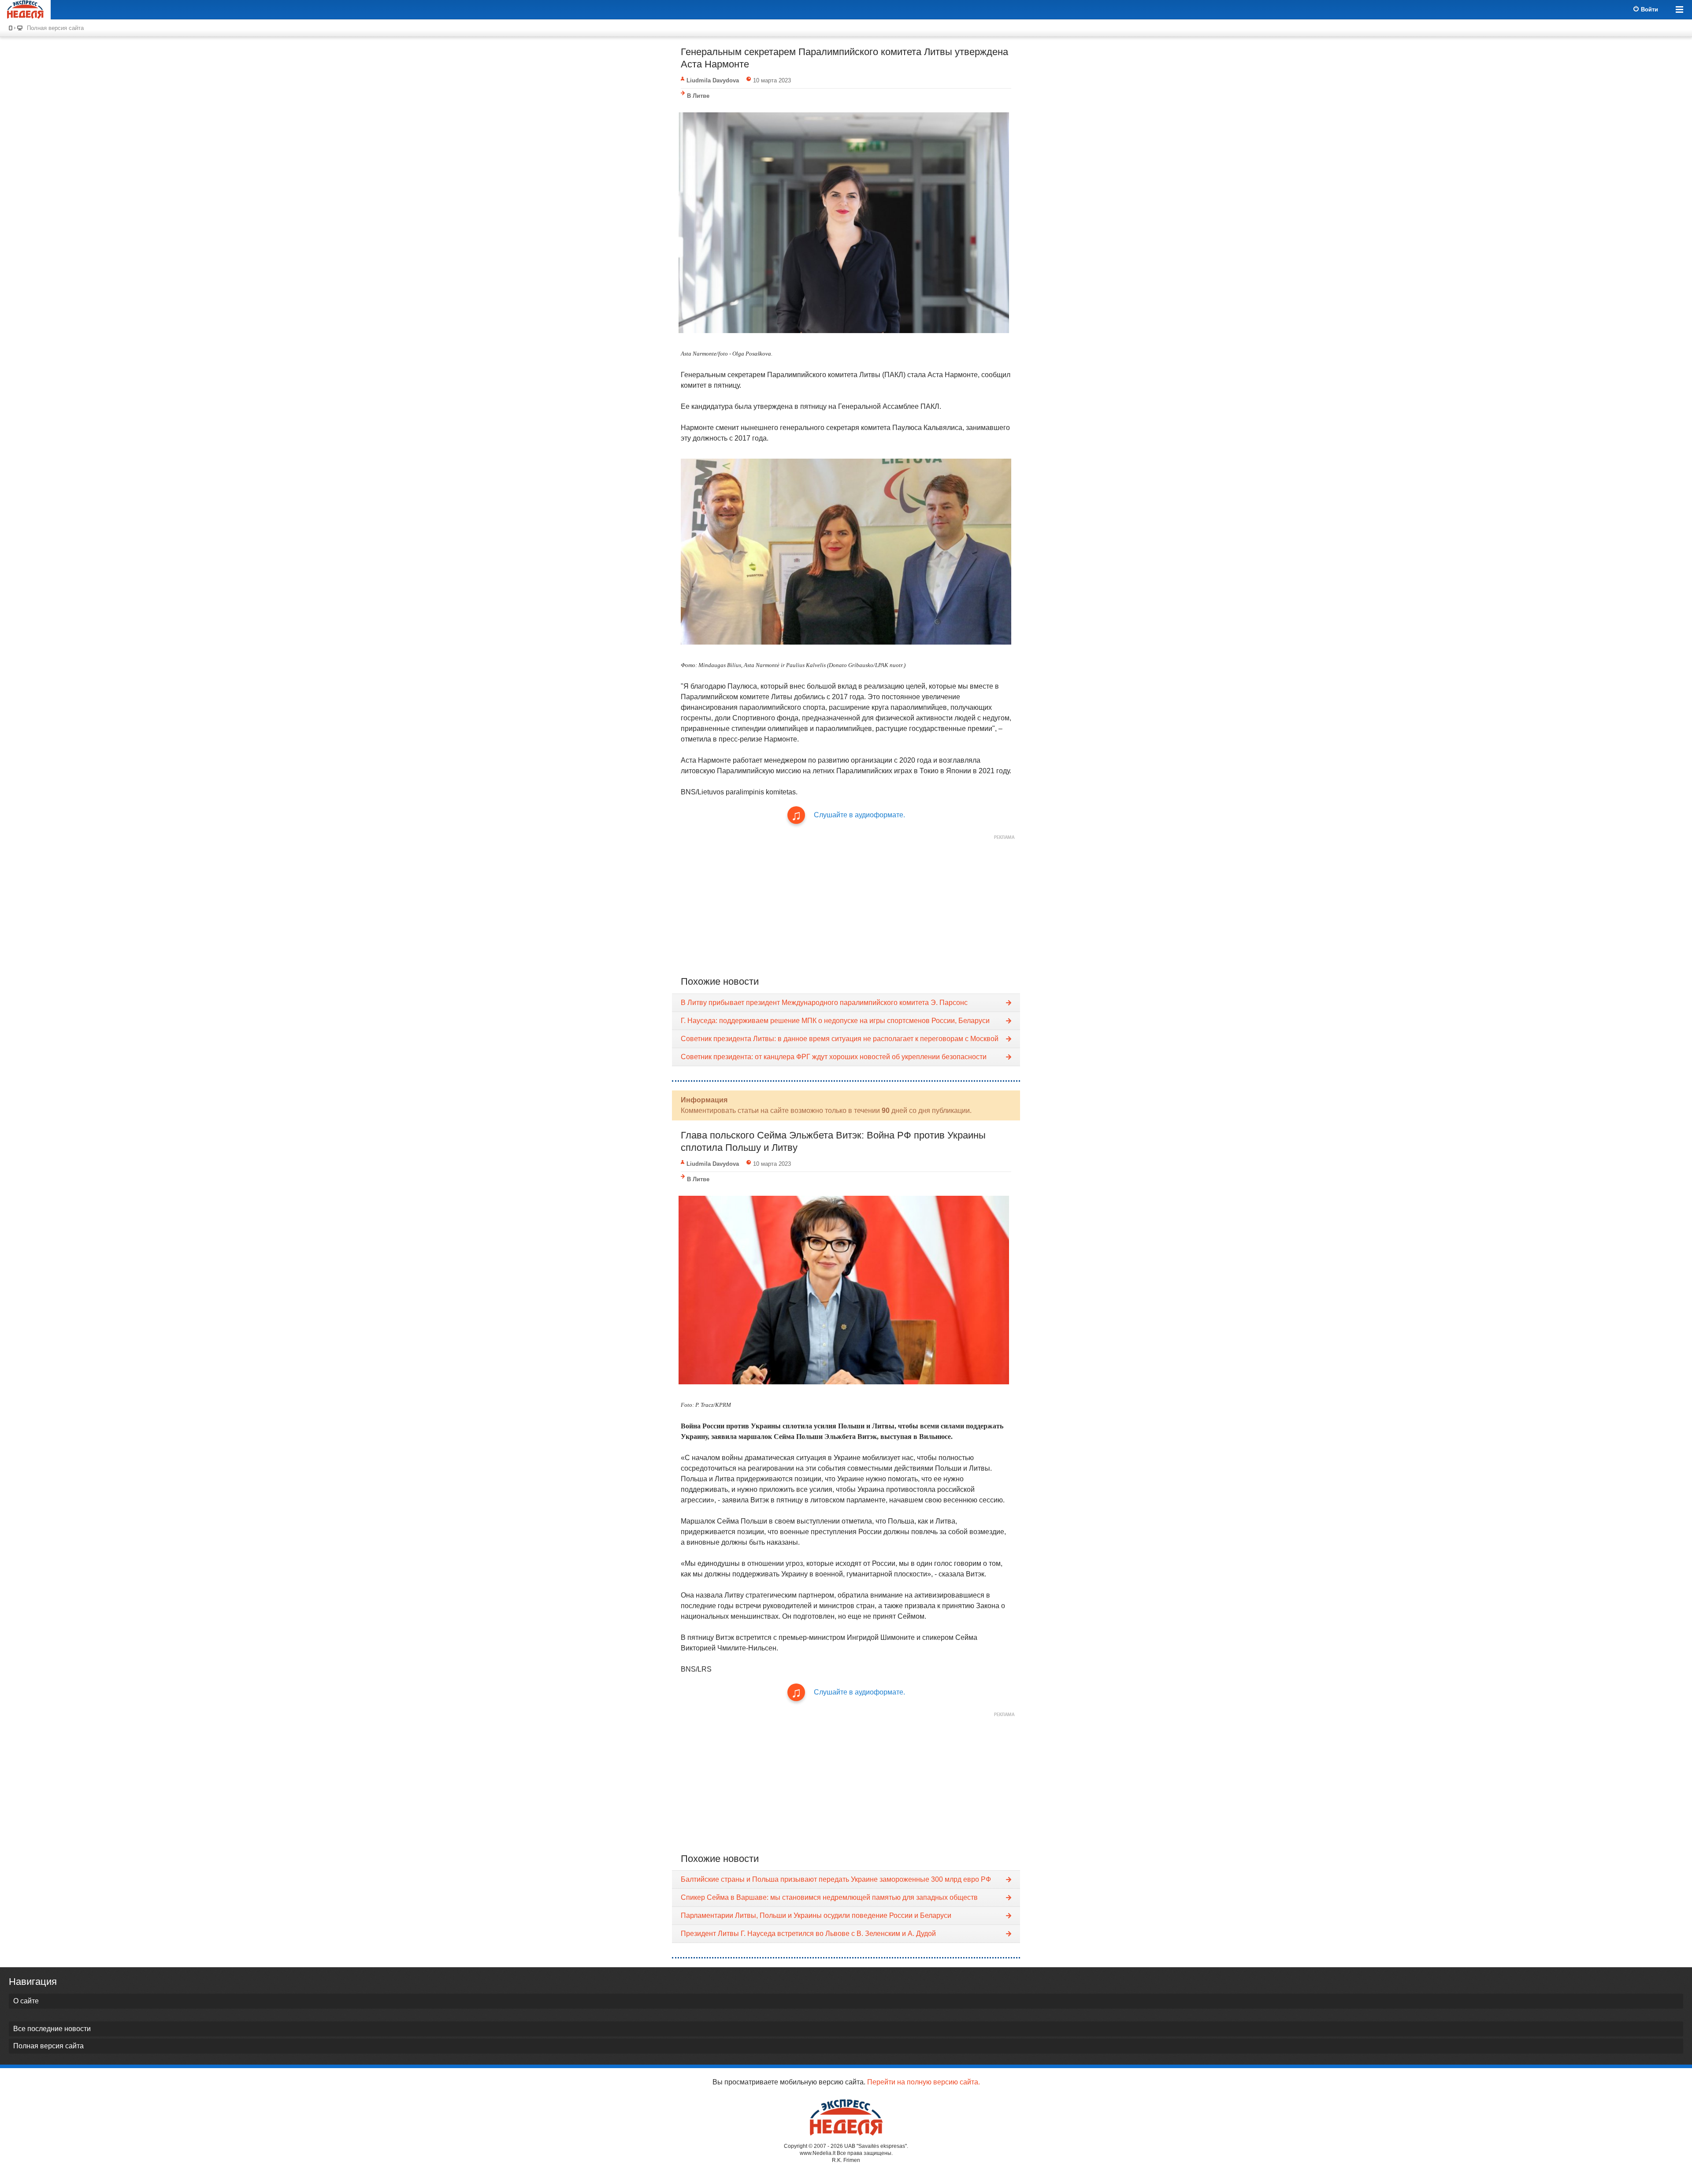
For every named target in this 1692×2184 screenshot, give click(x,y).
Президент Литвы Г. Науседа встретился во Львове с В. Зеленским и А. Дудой (808, 1934)
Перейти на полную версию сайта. (924, 2082)
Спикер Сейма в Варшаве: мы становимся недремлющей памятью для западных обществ (829, 1897)
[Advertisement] (846, 905)
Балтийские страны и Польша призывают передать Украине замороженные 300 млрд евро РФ (836, 1879)
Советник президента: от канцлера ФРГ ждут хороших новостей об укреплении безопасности (834, 1057)
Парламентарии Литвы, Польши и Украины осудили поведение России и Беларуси (816, 1915)
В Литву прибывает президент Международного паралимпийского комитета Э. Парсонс (824, 1003)
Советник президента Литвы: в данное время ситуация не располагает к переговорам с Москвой (840, 1039)
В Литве (698, 96)
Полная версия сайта (55, 28)
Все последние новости (52, 2029)
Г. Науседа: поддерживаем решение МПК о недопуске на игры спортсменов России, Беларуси (835, 1021)
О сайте (26, 2001)
